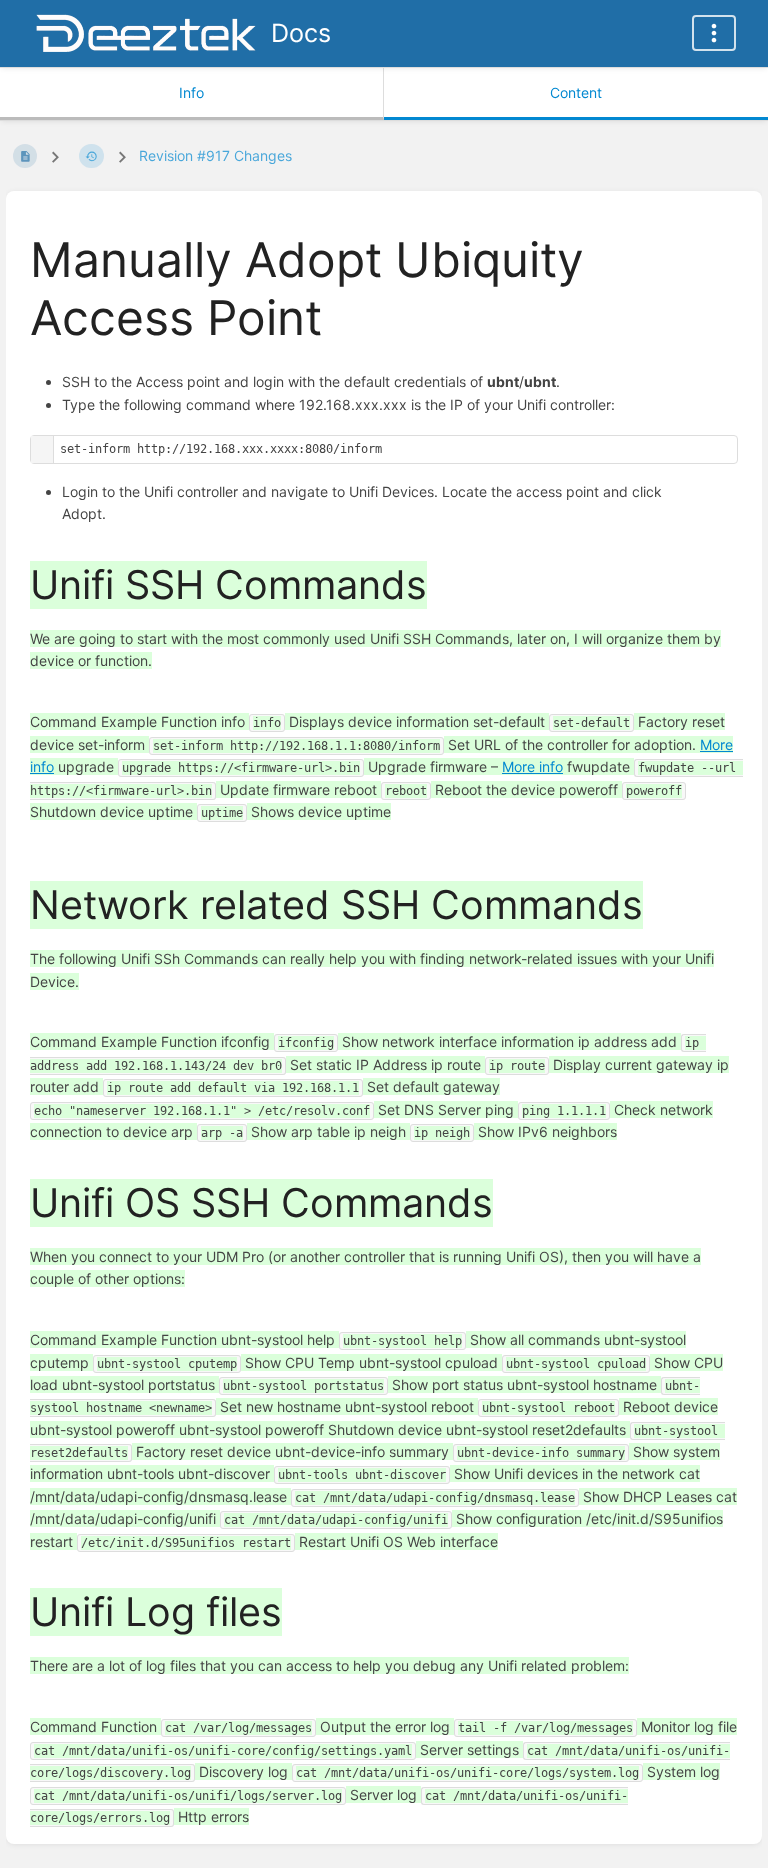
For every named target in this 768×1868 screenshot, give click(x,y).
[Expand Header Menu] (714, 33)
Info (191, 92)
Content (576, 92)
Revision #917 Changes (215, 155)
